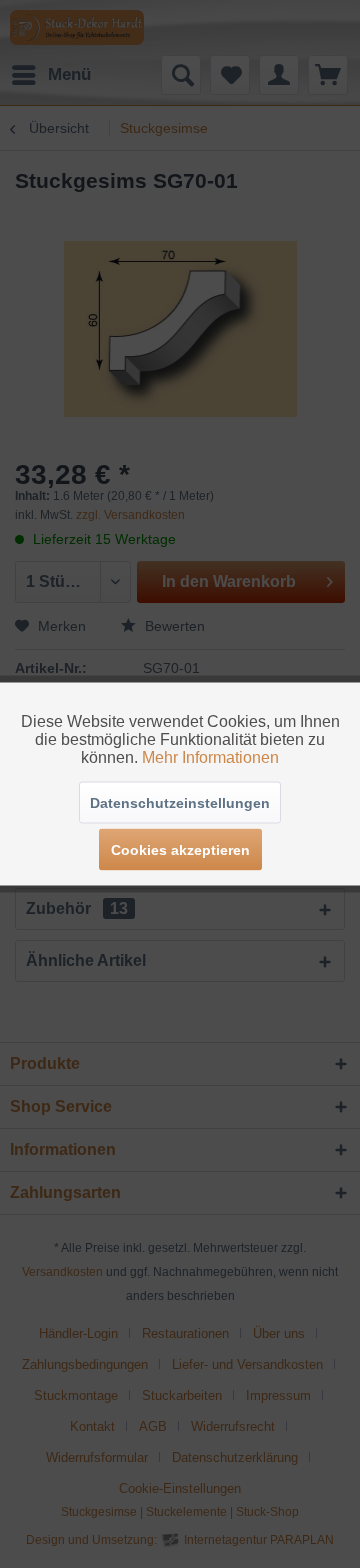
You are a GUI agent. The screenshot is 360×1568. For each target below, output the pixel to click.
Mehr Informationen (210, 757)
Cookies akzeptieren (180, 850)
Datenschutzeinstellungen (180, 803)
